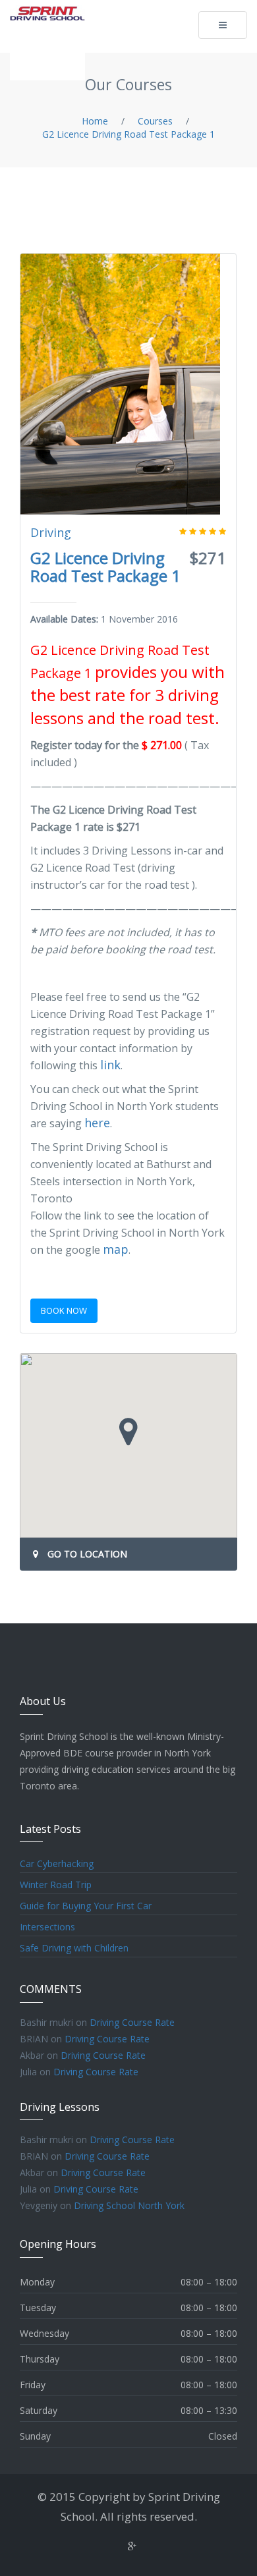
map (116, 1249)
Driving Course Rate (132, 2022)
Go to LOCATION (87, 1554)
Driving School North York (129, 2205)
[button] (128, 1432)
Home (95, 121)
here (97, 1123)
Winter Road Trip (56, 1885)
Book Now (64, 1310)
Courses (155, 121)
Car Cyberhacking (57, 1863)
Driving (51, 532)
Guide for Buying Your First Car (86, 1906)
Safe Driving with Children (74, 1948)
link (110, 1065)
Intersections (47, 1927)
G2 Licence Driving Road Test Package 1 (105, 567)
